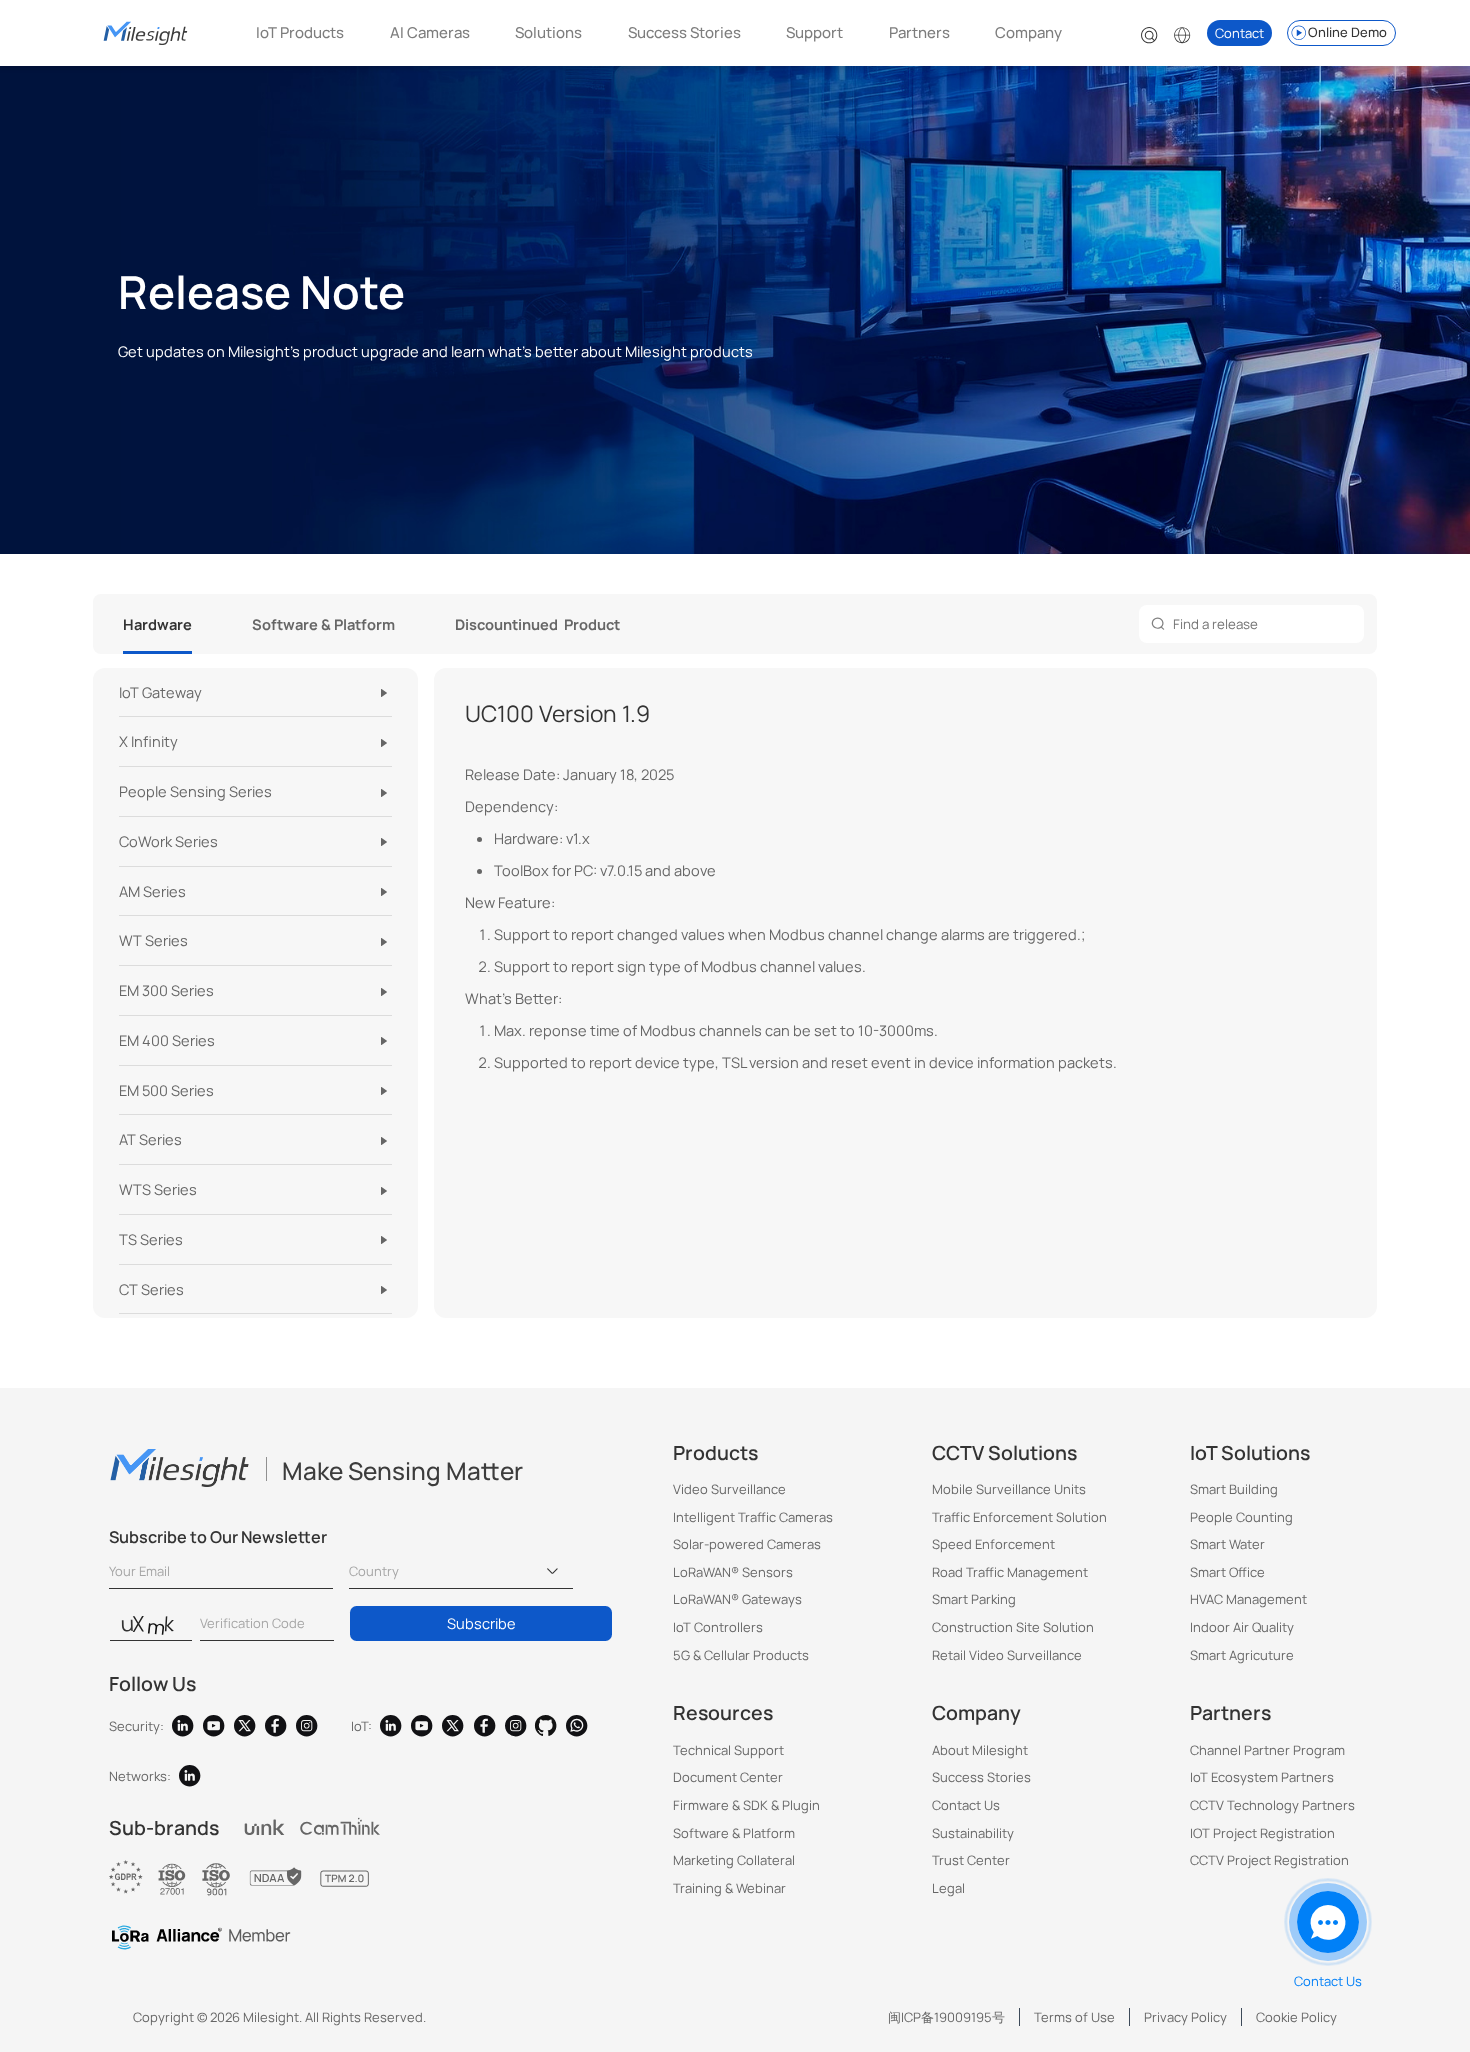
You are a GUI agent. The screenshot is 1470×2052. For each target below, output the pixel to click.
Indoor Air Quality (1242, 1627)
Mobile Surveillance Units (1009, 1489)
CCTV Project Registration (1269, 1860)
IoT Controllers (718, 1627)
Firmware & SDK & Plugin (746, 1805)
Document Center (728, 1777)
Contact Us (966, 1805)
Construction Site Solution (1013, 1627)
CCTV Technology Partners (1272, 1805)
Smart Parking (974, 1599)
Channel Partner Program (1267, 1750)
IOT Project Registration (1262, 1833)
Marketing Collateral (734, 1860)
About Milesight (980, 1750)
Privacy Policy (1185, 2017)
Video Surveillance (729, 1489)
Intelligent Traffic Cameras (753, 1517)
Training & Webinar (729, 1888)
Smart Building (1234, 1489)
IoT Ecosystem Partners (1262, 1777)
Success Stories (684, 32)
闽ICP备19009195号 (946, 2017)
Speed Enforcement (993, 1544)
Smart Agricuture (1242, 1655)
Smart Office (1227, 1572)
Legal (948, 1888)
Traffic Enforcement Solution (1019, 1517)
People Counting (1241, 1517)
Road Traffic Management (1010, 1572)
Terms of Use (1074, 2017)
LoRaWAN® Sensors (733, 1572)
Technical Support (728, 1750)
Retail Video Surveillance (1007, 1655)
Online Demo (1347, 32)
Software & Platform (734, 1833)
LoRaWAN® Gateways (737, 1599)
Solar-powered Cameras (747, 1544)
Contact (1239, 33)
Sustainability (973, 1833)
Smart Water (1227, 1544)
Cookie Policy (1296, 2017)
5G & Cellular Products (741, 1655)
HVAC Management (1248, 1599)
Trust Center (971, 1860)
